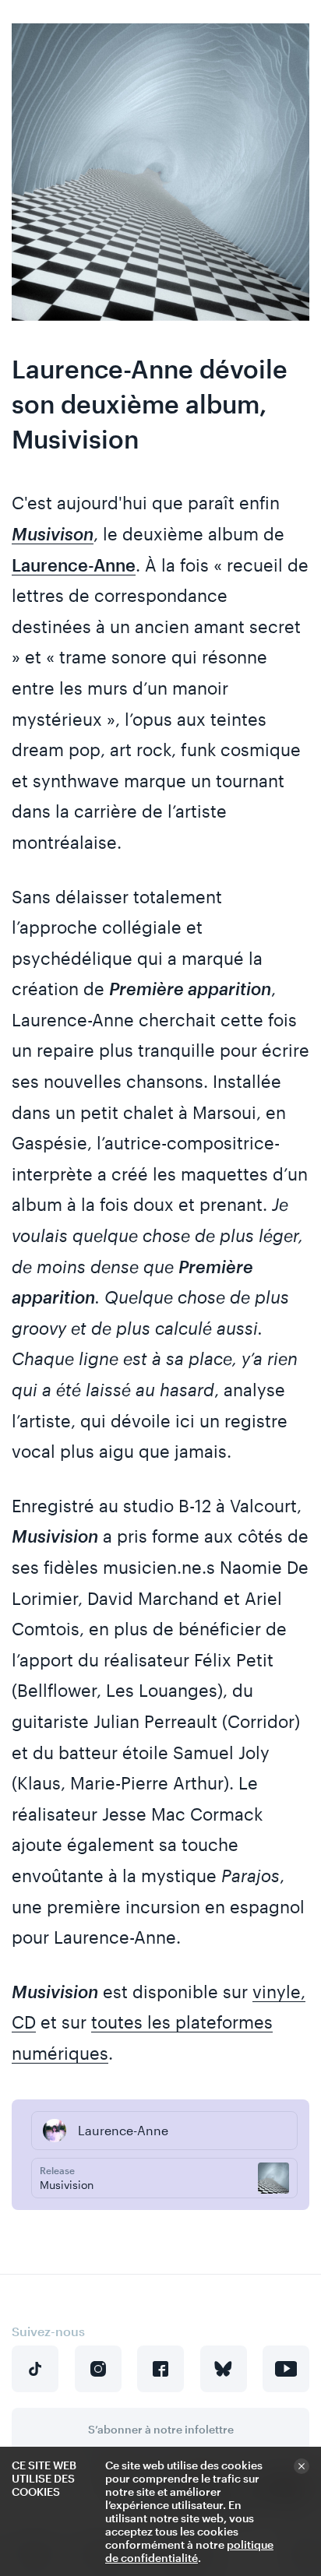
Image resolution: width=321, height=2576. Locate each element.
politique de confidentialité (189, 2551)
